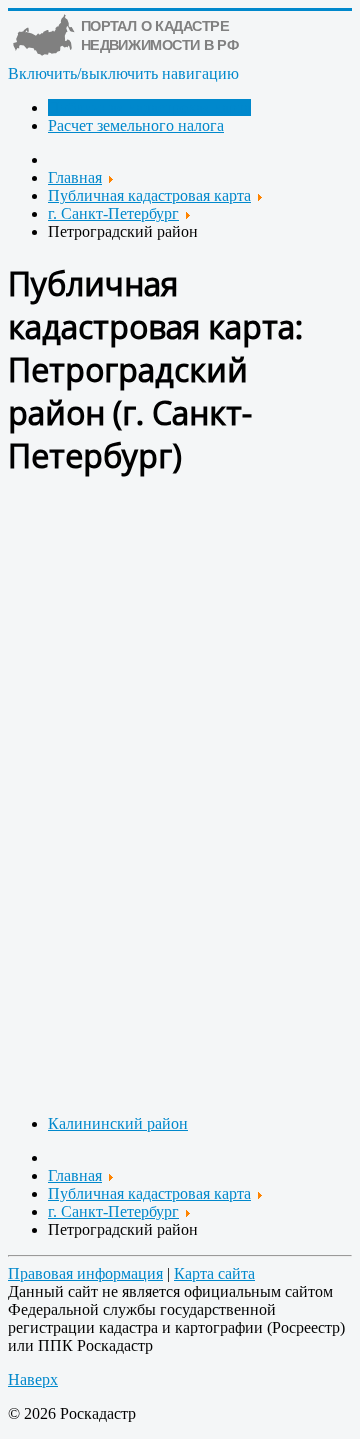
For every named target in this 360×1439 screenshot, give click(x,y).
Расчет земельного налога (136, 125)
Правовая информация (85, 1273)
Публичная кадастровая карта (149, 107)
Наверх (33, 1379)
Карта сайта (214, 1273)
